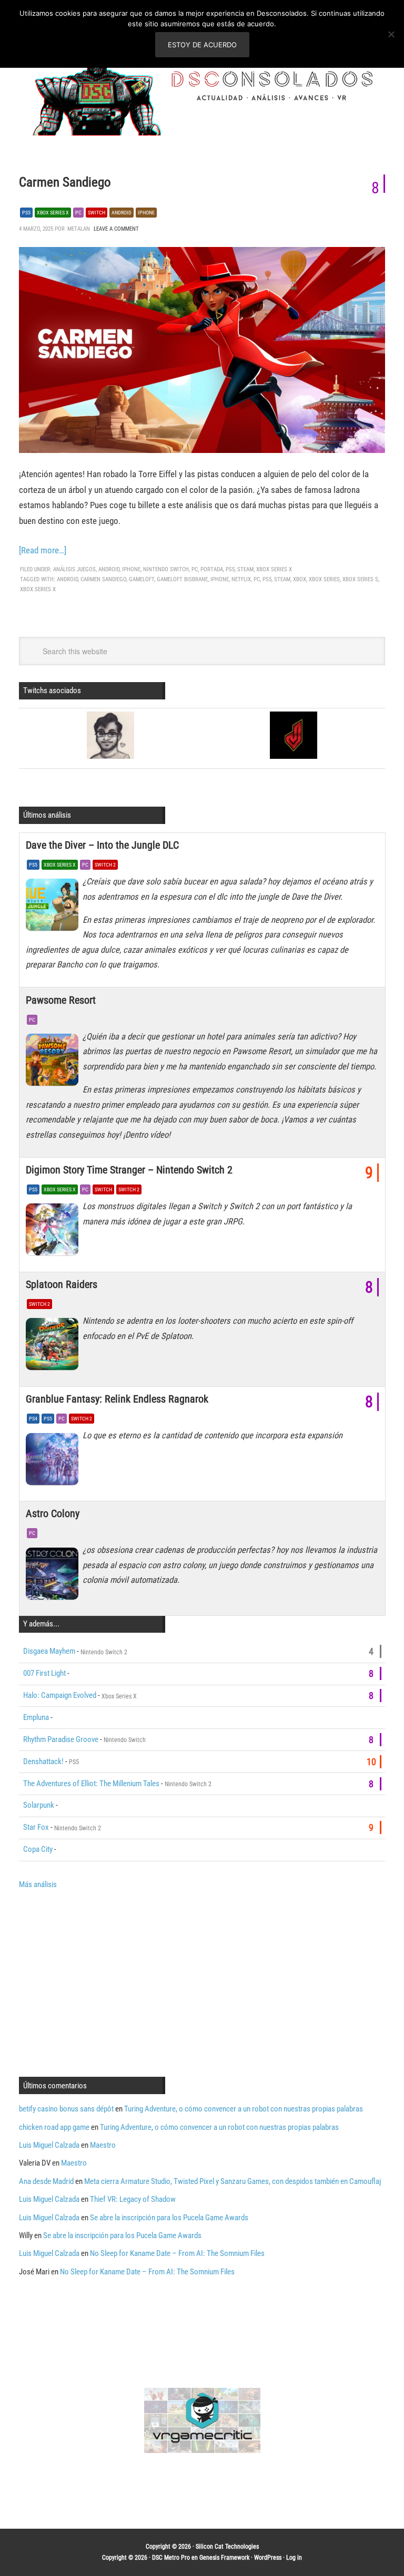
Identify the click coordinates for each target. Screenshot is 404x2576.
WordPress (268, 2558)
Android (122, 213)
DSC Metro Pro (171, 2558)
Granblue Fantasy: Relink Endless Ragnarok (117, 1399)
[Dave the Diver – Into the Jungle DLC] (54, 908)
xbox (300, 579)
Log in (294, 2558)
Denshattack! (43, 1761)
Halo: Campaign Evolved (60, 1695)
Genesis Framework (224, 2558)
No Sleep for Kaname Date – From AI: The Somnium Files (177, 2253)
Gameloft (142, 579)
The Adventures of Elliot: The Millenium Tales (91, 1784)
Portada (212, 569)
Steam (245, 569)
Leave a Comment (116, 229)
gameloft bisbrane (182, 579)
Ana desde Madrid (46, 2181)
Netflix (241, 579)
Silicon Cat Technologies (227, 2547)
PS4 (33, 1419)
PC (78, 213)
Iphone (146, 213)
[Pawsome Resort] (54, 1063)
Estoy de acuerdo (202, 45)
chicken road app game (54, 2127)
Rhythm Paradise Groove (61, 1739)
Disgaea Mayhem (49, 1651)
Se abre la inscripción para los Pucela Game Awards (169, 2218)
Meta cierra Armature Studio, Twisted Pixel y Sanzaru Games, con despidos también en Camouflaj (233, 2181)
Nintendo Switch (166, 569)
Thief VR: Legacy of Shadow (133, 2199)
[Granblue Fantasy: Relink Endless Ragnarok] (54, 1461)
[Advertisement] (107, 1982)
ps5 (267, 579)
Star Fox (36, 1827)
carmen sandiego (103, 579)
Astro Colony (53, 1513)
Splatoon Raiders (62, 1284)
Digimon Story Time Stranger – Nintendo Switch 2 (129, 1170)
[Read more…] (43, 550)
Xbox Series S (360, 579)
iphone (220, 579)
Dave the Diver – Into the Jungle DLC (102, 845)
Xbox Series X (53, 213)
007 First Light (44, 1673)
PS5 (26, 213)
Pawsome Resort (61, 1000)
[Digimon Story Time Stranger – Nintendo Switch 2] (54, 1232)
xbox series (324, 579)
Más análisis (38, 1884)
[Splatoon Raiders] (54, 1347)
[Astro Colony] (54, 1576)
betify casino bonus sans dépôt (66, 2109)
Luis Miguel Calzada (49, 2145)
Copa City (38, 1849)
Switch (97, 213)
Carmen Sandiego (65, 182)
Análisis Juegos (74, 569)
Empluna (36, 1717)
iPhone (131, 569)
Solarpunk (39, 1805)
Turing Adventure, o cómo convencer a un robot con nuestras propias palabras (244, 2109)
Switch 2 (105, 865)
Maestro (103, 2145)
